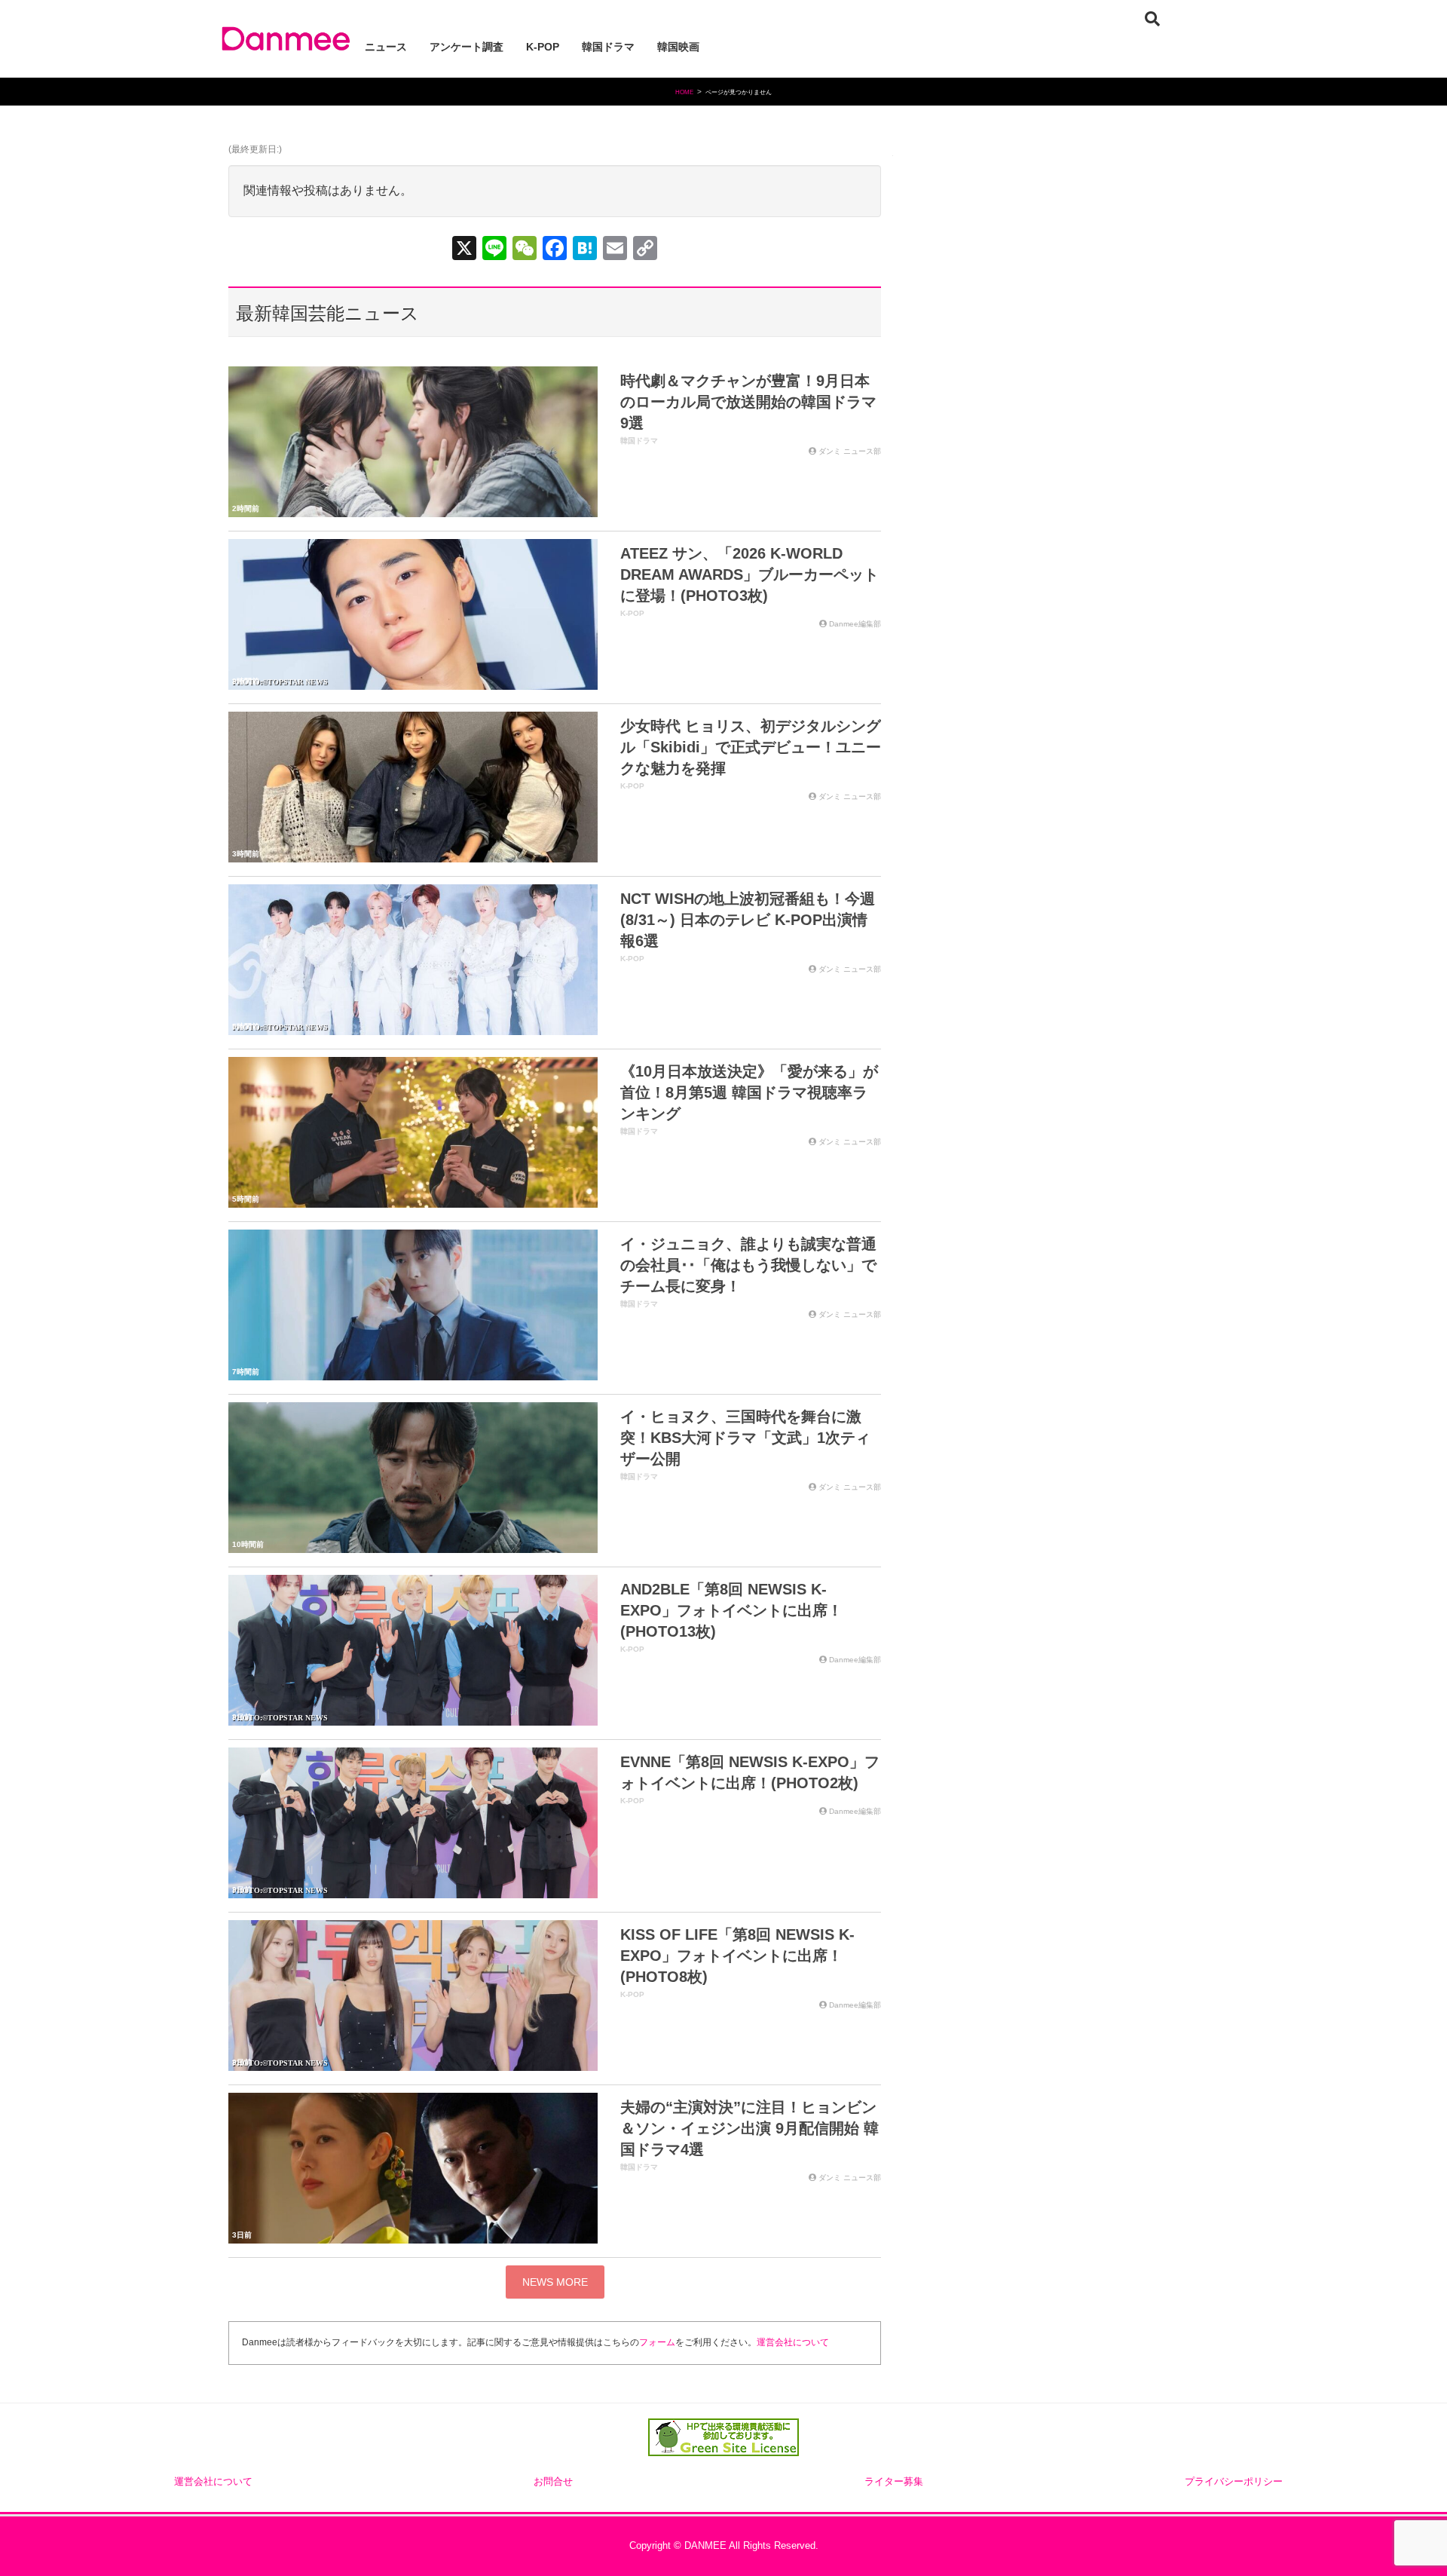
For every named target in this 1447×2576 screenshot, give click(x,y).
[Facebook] (555, 250)
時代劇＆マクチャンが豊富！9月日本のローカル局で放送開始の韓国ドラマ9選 (748, 402)
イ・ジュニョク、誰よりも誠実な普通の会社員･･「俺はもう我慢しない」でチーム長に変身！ (748, 1265)
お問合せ (553, 2482)
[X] (464, 250)
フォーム (657, 2342)
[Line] (494, 250)
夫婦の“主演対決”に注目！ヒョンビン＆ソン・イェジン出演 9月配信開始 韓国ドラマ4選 (750, 2128)
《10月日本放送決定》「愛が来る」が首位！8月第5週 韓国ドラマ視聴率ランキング (749, 1092)
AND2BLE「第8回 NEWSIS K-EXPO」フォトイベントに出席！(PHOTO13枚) (731, 1610)
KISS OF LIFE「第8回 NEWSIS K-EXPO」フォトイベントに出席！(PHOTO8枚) (737, 1956)
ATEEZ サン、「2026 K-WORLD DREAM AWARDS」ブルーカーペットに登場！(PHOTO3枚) (750, 574)
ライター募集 (894, 2482)
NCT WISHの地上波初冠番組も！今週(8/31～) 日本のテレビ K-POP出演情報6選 (748, 920)
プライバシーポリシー (1234, 2482)
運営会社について (793, 2342)
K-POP (632, 613)
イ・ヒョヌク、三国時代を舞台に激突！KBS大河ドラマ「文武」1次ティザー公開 (745, 1438)
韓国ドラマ (639, 441)
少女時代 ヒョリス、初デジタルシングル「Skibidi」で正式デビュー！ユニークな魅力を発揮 (751, 747)
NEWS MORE (555, 2282)
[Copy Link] (645, 250)
